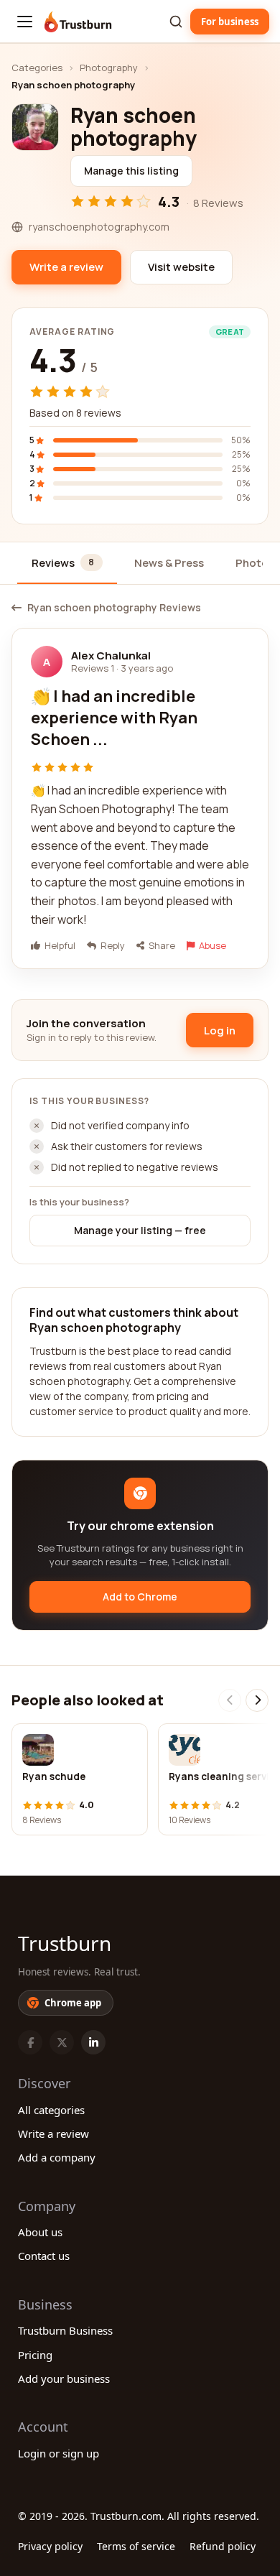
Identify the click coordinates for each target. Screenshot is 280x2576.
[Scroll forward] (257, 1700)
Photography (109, 68)
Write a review (53, 2133)
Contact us (44, 2256)
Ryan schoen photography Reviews (114, 608)
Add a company (57, 2157)
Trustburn (65, 1943)
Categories (37, 68)
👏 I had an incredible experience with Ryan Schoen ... (114, 717)
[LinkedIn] (93, 2042)
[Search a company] (176, 22)
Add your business (64, 2378)
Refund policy (223, 2546)
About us (40, 2232)
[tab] (67, 564)
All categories (51, 2110)
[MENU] (25, 22)
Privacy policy (50, 2546)
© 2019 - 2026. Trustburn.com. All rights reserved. (139, 2516)
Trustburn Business (65, 2330)
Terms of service (136, 2546)
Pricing (35, 2355)
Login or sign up (59, 2453)
